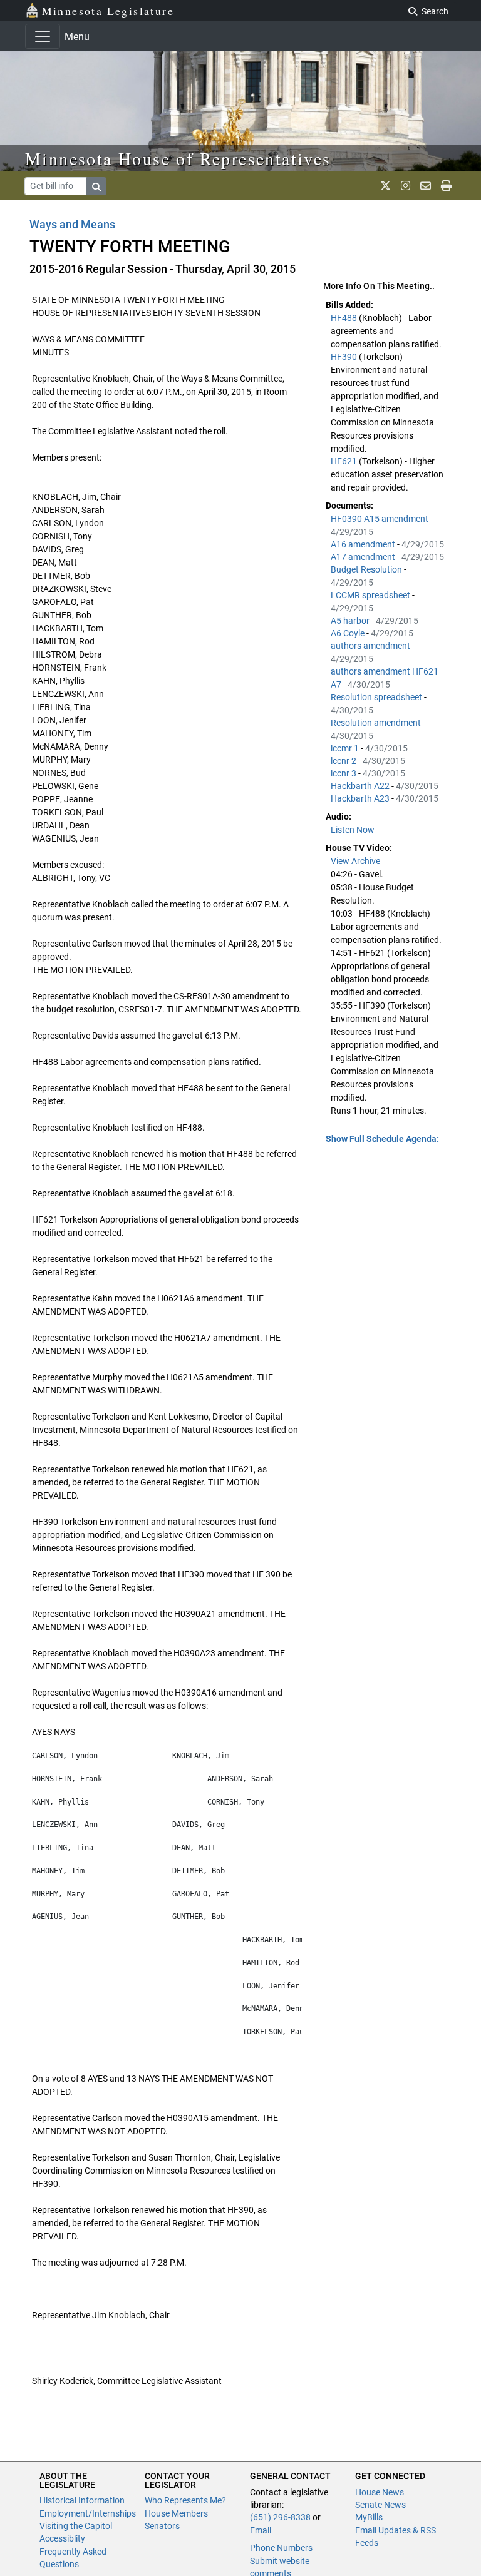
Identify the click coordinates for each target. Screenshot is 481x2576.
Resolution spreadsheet (377, 697)
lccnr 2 (344, 761)
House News (380, 2492)
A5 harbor (351, 621)
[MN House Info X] (385, 186)
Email (261, 2530)
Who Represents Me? (185, 2500)
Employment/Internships (88, 2513)
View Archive (355, 861)
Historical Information (82, 2500)
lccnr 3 (344, 773)
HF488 (345, 318)
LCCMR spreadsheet (371, 595)
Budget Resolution (367, 569)
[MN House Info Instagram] (406, 186)
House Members (176, 2513)
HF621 (345, 461)
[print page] (446, 186)
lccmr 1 (346, 748)
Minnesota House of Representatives (178, 158)
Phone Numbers (281, 2548)
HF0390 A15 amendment (380, 519)
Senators (162, 2526)
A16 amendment (364, 544)
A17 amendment (364, 557)
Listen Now (353, 830)
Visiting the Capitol (76, 2526)
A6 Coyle (349, 633)
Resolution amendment (377, 723)
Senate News (380, 2505)
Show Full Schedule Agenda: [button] (382, 1139)
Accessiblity (62, 2538)
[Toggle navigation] (43, 36)
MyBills (369, 2517)
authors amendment (371, 646)
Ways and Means (72, 224)
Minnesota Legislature (108, 11)
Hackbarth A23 (361, 798)
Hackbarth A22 (361, 786)
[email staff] (426, 186)
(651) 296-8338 (280, 2517)
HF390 (345, 357)
